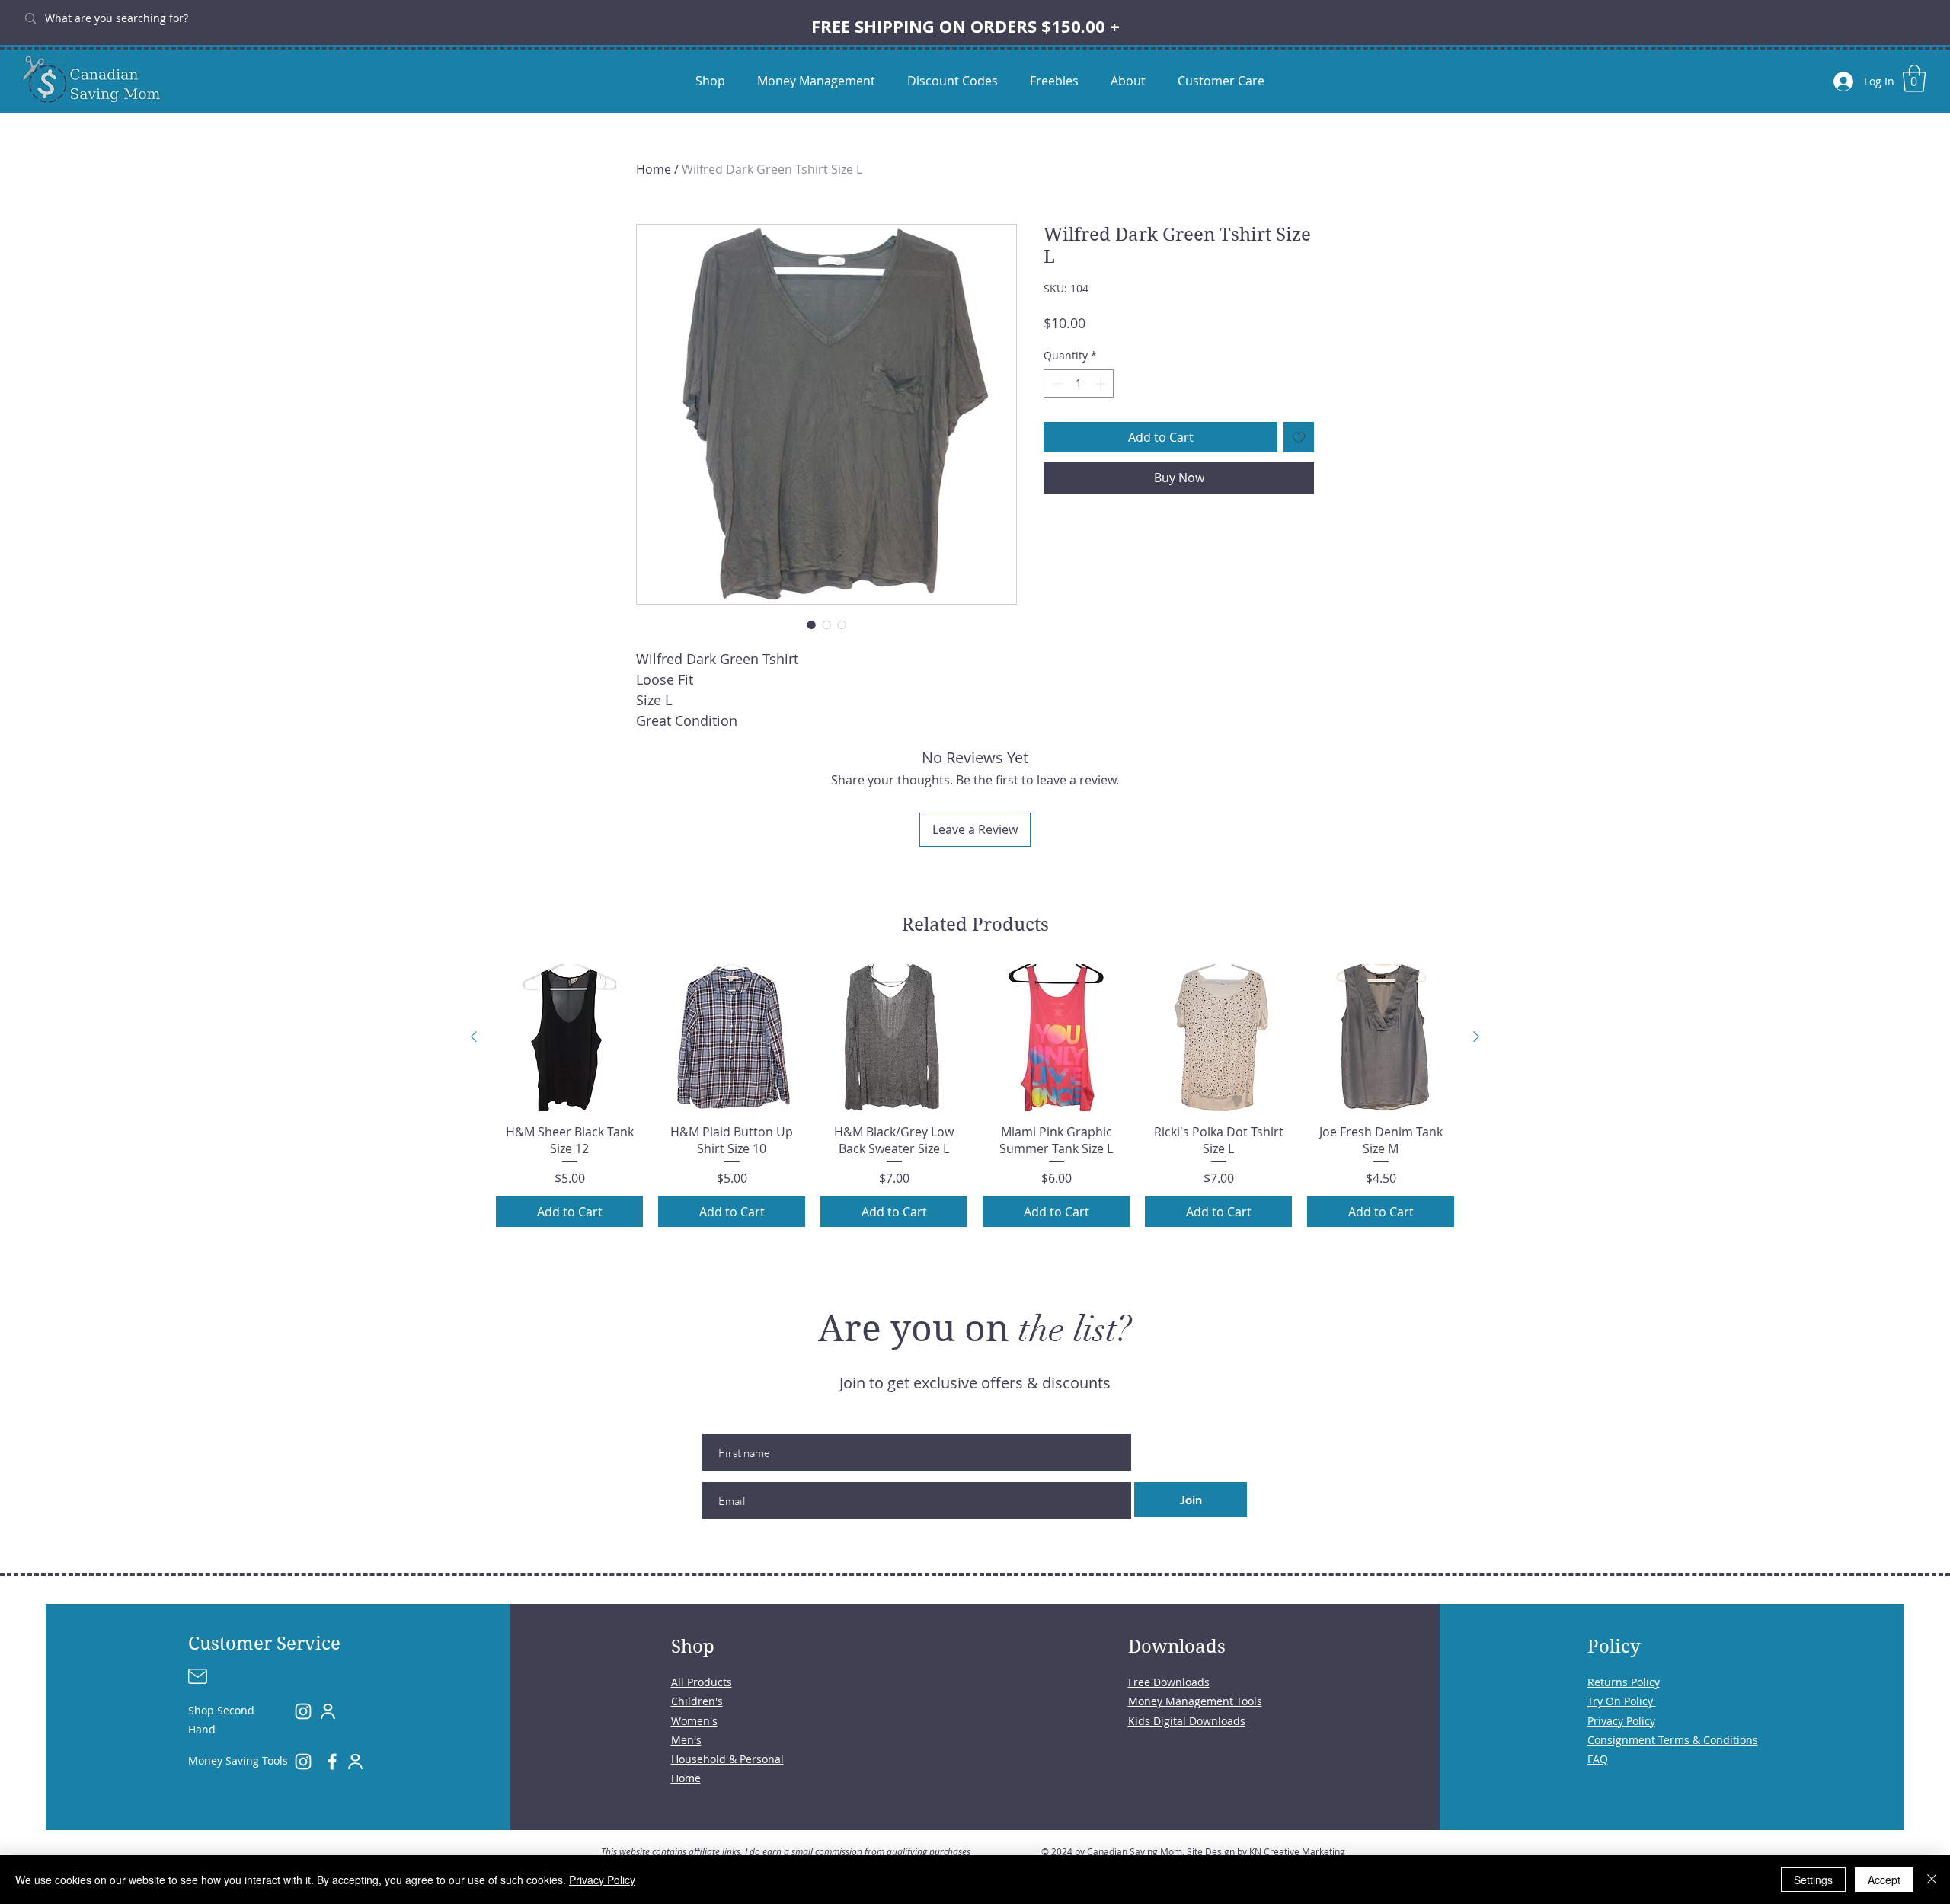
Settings (1813, 1880)
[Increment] (1102, 383)
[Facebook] (332, 1762)
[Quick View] (569, 1038)
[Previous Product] (474, 1037)
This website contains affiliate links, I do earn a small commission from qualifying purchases (786, 1851)
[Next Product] (1476, 1037)
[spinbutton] (1079, 383)
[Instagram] (303, 1711)
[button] (1914, 78)
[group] (975, 1096)
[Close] (1932, 1880)
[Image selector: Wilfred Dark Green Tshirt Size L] (811, 625)
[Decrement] (1055, 383)
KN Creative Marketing (1297, 1851)
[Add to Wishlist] (1299, 437)
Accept (1884, 1880)
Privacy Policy (602, 1880)
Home (654, 169)
